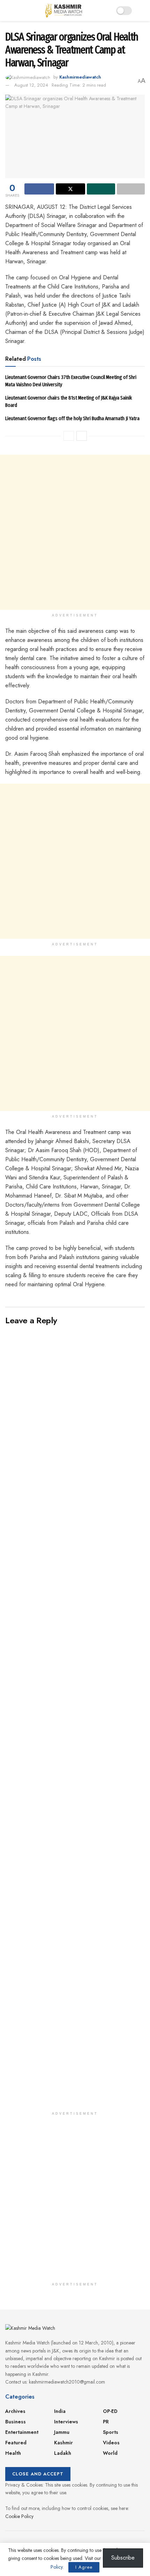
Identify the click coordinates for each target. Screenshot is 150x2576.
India (60, 2411)
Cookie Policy (19, 2516)
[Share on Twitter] (71, 189)
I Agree (84, 2567)
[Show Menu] (8, 10)
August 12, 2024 (31, 85)
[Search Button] (142, 10)
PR (106, 2422)
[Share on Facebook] (39, 189)
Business (16, 2422)
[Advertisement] (75, 532)
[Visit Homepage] (64, 10)
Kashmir (63, 2443)
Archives (15, 2411)
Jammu (62, 2432)
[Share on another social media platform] (131, 189)
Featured (16, 2443)
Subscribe (123, 2558)
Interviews (66, 2422)
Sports (111, 2432)
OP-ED (110, 2411)
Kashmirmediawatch (80, 77)
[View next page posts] (82, 436)
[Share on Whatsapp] (101, 189)
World (110, 2453)
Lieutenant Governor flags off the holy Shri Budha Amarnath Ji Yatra (72, 418)
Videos (111, 2443)
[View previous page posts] (69, 436)
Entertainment (22, 2432)
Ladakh (63, 2453)
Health (13, 2453)
